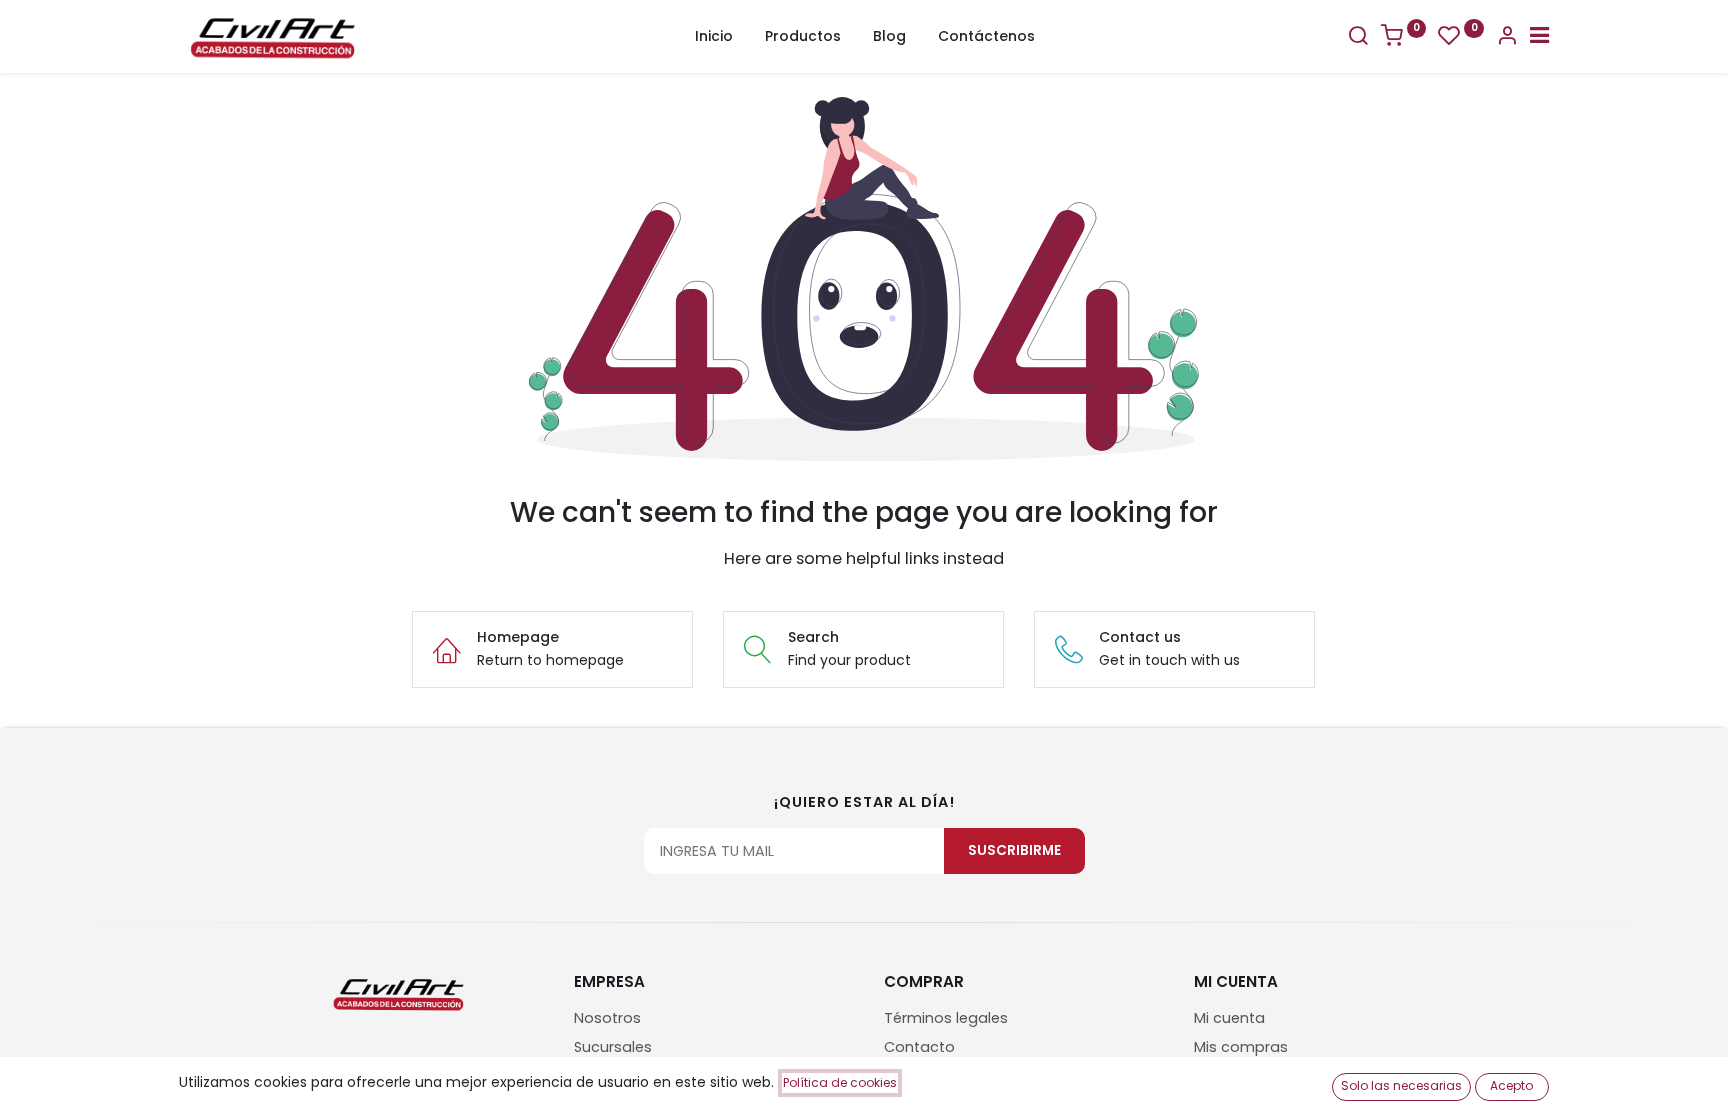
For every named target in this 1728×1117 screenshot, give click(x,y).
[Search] (1358, 38)
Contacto (919, 1047)
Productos (803, 36)
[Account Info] (1507, 38)
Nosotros (607, 1018)
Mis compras (1241, 1047)
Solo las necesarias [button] (1401, 1085)
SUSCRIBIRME (1014, 850)
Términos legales (946, 1018)
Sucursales (613, 1047)
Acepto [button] (1511, 1085)
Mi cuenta (1229, 1018)
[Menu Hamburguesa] (1539, 38)
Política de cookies (840, 1082)
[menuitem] (714, 37)
